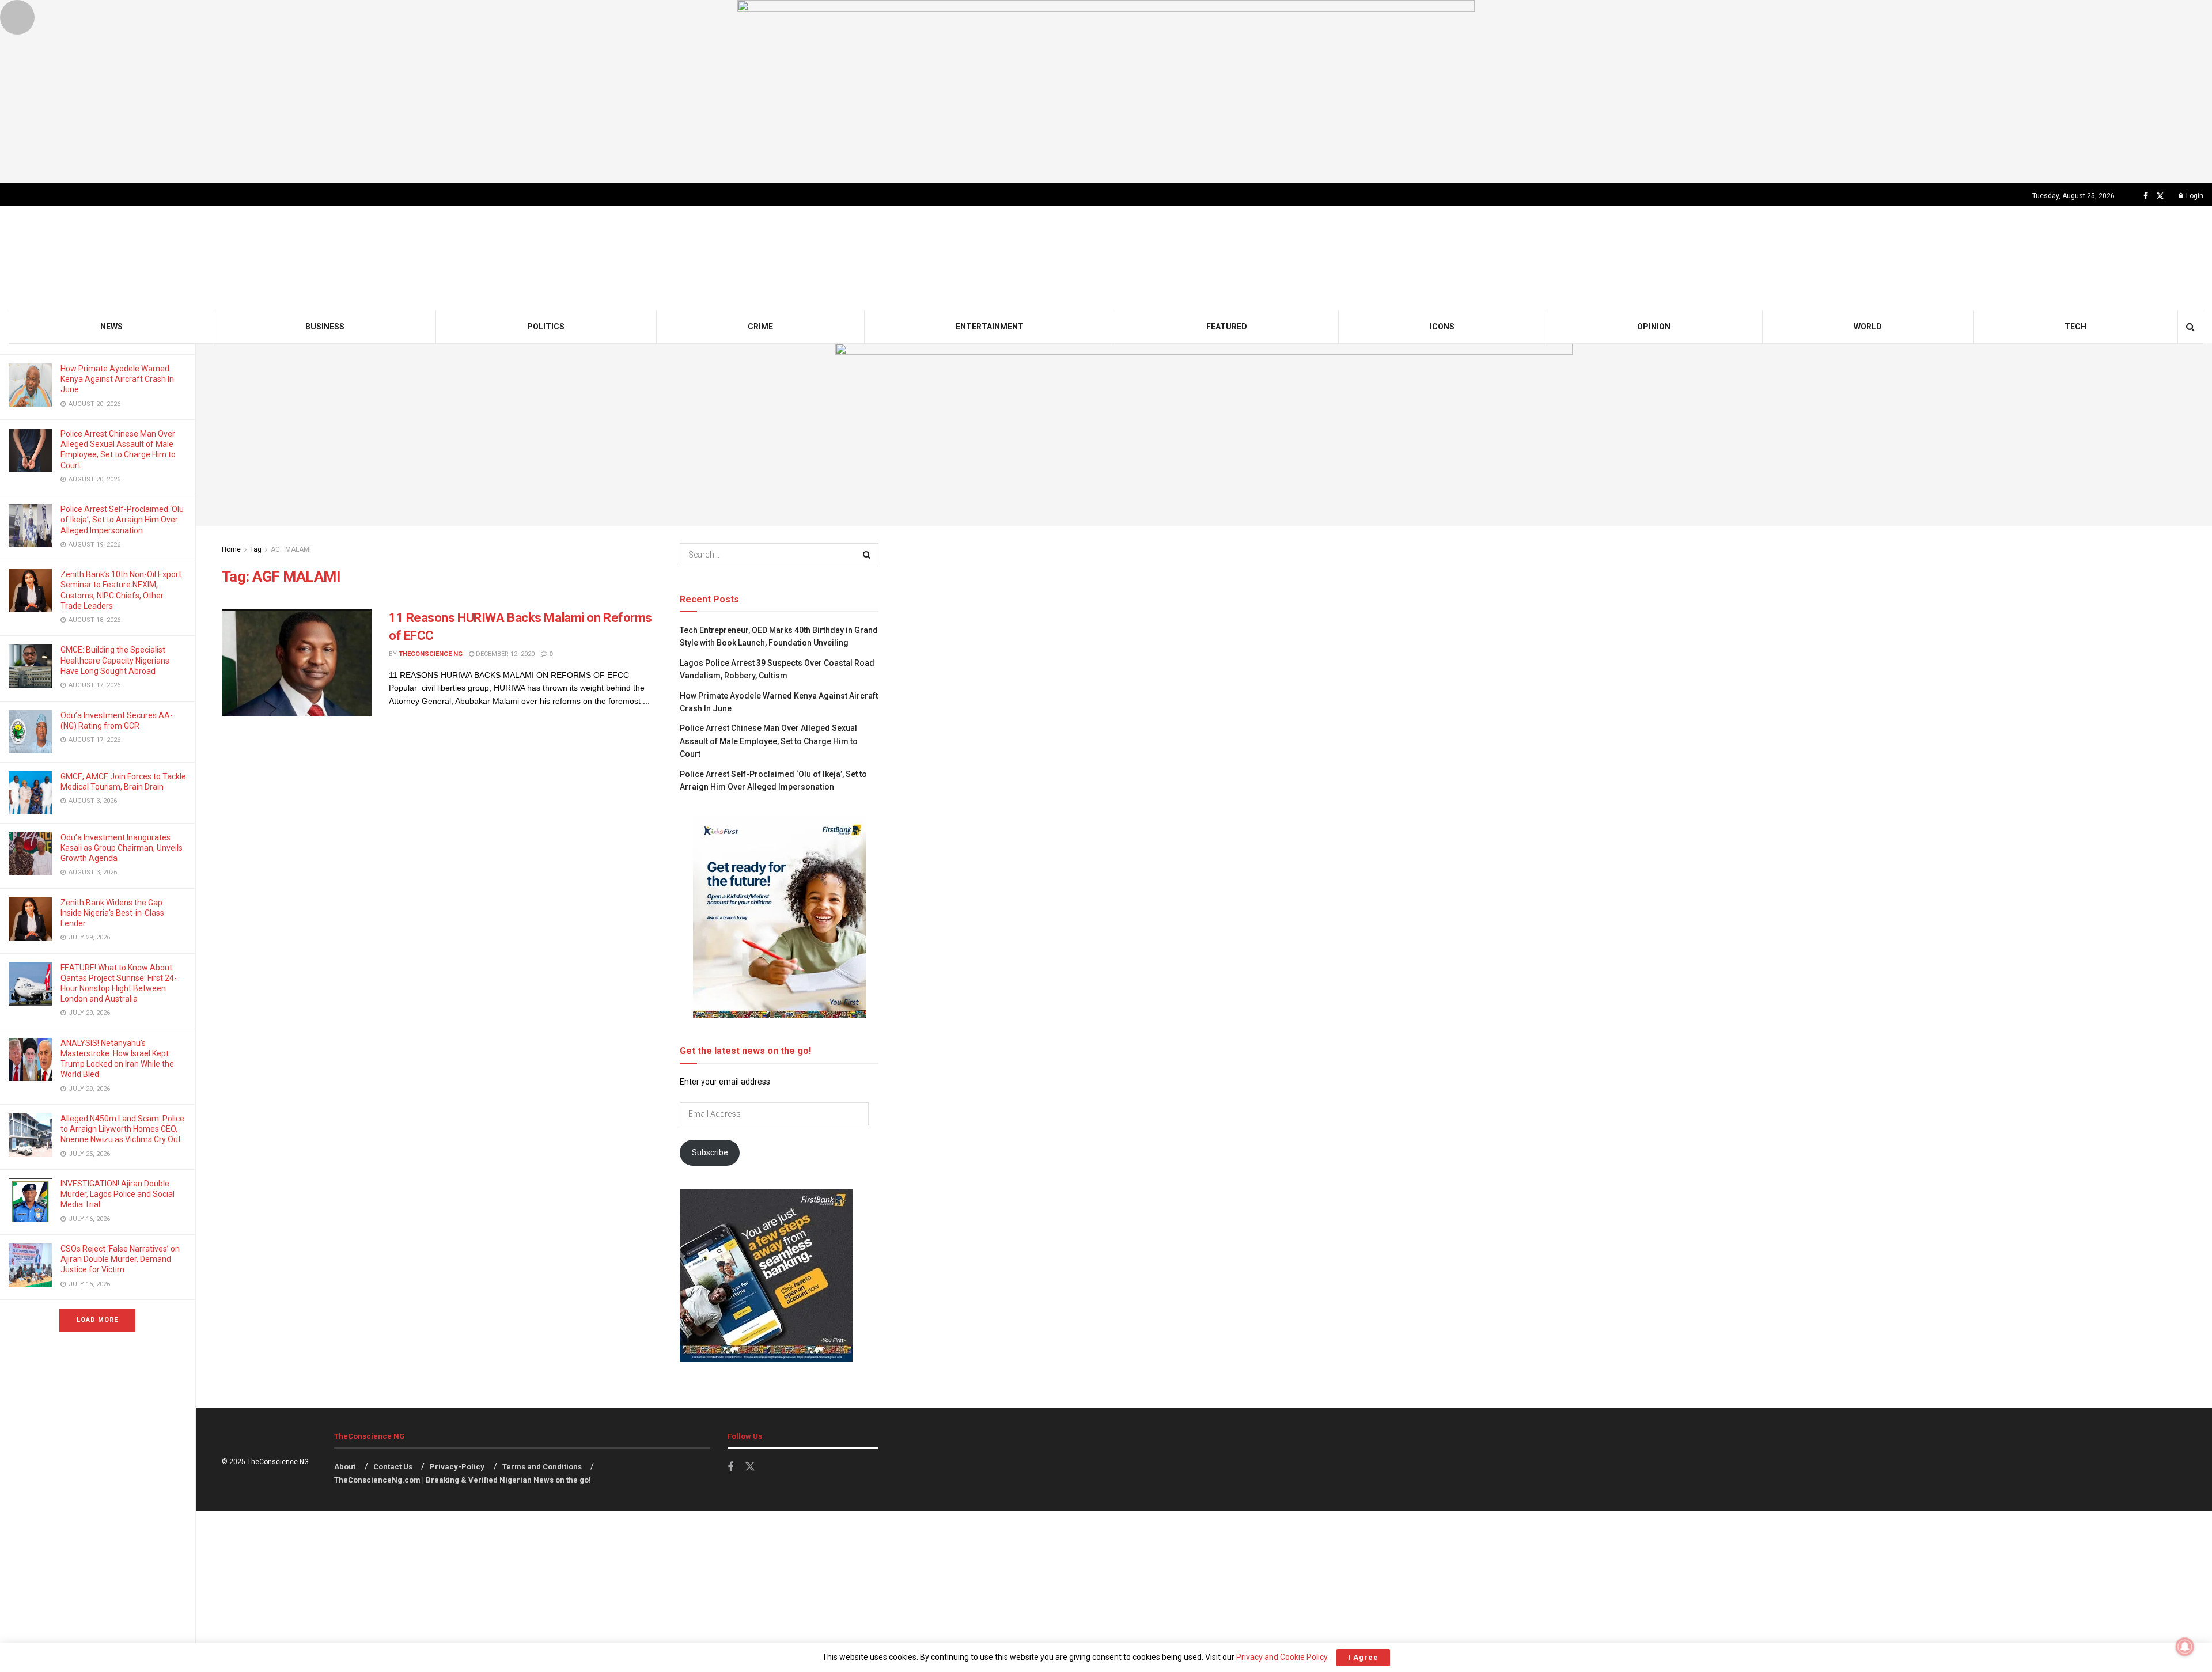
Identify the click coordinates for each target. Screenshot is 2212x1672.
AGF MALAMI (291, 549)
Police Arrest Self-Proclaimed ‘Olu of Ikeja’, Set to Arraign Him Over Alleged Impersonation (122, 520)
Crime (760, 327)
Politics (546, 327)
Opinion (1654, 327)
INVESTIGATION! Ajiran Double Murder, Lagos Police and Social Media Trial (118, 1194)
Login (2194, 196)
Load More (97, 1320)
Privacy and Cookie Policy (1282, 1657)
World (1868, 327)
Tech (2075, 327)
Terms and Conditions (542, 1467)
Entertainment (990, 327)
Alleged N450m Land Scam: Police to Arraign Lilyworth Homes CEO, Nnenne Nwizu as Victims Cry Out (122, 1129)
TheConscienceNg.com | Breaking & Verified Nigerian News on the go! (463, 1480)
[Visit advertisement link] (1106, 91)
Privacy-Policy (457, 1467)
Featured (1227, 327)
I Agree (1363, 1657)
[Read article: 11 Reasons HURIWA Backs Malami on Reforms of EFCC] (297, 663)
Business (325, 327)
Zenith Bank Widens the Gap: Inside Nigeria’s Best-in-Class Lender (112, 913)
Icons (1442, 327)
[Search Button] (2190, 327)
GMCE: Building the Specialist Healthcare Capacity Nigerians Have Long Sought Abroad (115, 660)
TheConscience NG (431, 654)
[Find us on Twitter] (2160, 196)
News (111, 327)
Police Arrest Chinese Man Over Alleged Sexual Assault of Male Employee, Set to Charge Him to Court (769, 741)
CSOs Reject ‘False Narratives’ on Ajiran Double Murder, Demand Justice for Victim (120, 1259)
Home (231, 549)
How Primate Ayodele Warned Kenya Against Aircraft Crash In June (117, 379)
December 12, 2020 (504, 654)
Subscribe (710, 1152)
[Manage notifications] (2185, 1647)
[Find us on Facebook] (2146, 196)
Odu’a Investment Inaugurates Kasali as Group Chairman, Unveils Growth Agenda (122, 848)
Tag (256, 549)
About (345, 1467)
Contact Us (393, 1467)
